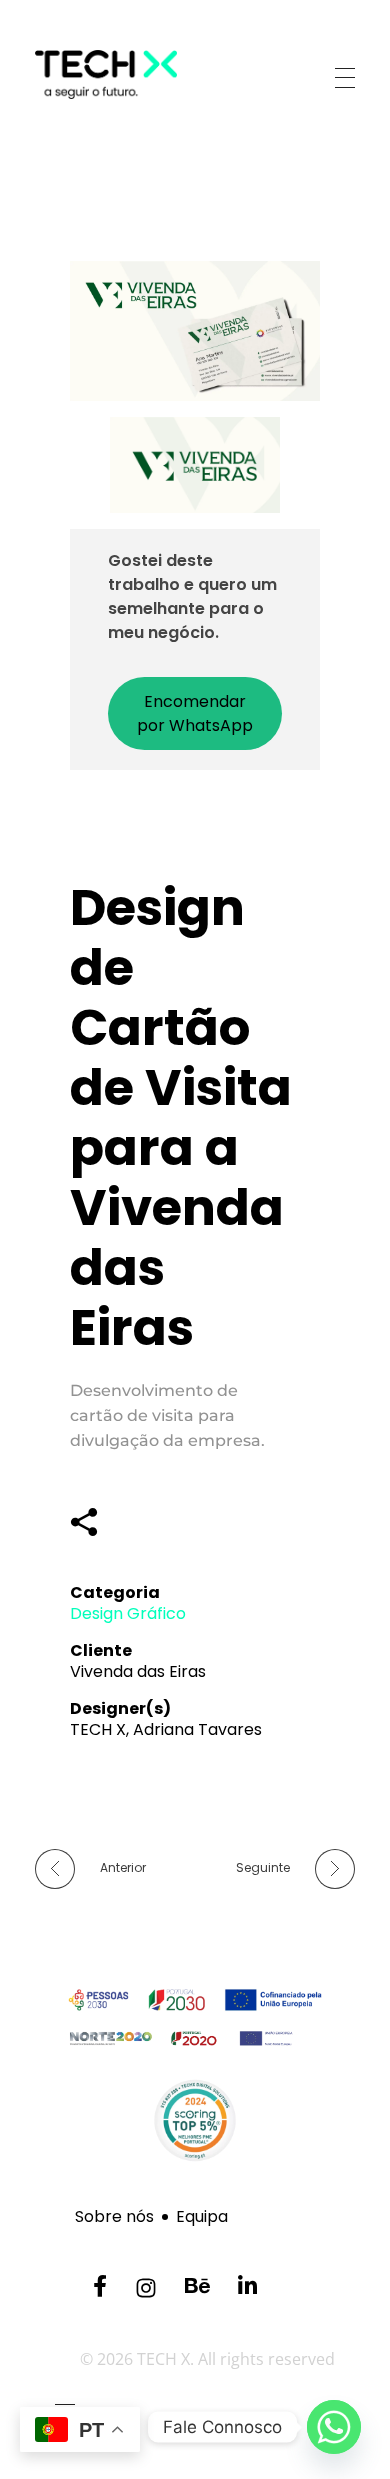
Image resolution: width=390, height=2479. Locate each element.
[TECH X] (136, 74)
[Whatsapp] (334, 2427)
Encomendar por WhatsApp (195, 713)
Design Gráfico (128, 1613)
